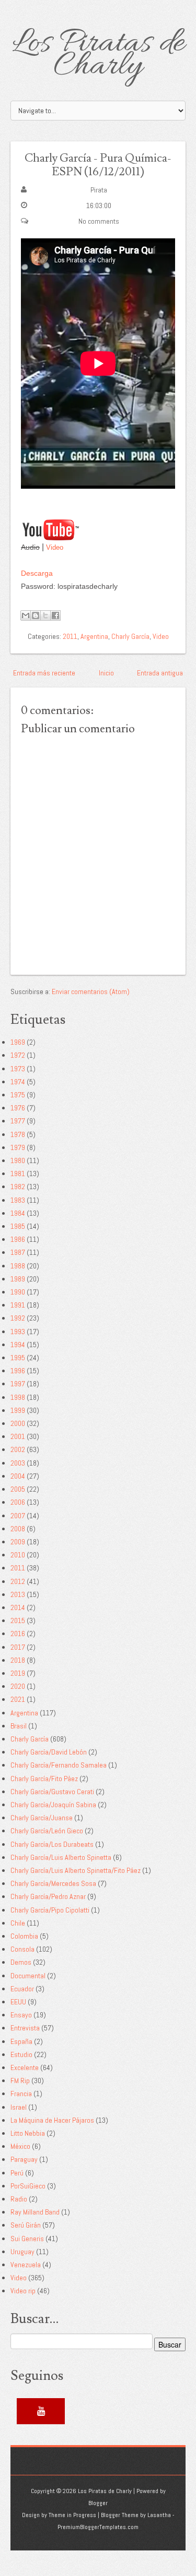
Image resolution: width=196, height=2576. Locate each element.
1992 (18, 1318)
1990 (18, 1292)
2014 (18, 1607)
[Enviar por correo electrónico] (26, 615)
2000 (18, 1423)
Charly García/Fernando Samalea (59, 1765)
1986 (18, 1239)
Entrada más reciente (44, 673)
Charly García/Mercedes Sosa (53, 1883)
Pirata (99, 190)
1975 (18, 1095)
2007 (18, 1516)
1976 (18, 1108)
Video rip (23, 2291)
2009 (18, 1542)
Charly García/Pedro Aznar (48, 1896)
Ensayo (21, 2015)
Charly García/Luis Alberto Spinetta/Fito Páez (76, 1870)
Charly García (130, 636)
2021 (18, 1699)
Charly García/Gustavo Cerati (52, 1792)
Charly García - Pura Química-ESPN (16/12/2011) (98, 165)
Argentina (94, 636)
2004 (18, 1476)
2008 (18, 1529)
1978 (18, 1134)
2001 (18, 1436)
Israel (19, 2107)
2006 (18, 1502)
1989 (18, 1279)
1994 (18, 1345)
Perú (17, 2173)
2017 (18, 1647)
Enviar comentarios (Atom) (91, 991)
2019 (18, 1673)
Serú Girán (26, 2225)
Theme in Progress (72, 2515)
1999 (18, 1410)
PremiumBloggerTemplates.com (98, 2527)
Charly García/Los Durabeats (52, 1844)
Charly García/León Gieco (47, 1831)
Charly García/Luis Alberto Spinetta (61, 1857)
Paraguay (24, 2159)
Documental (28, 1976)
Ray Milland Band (35, 2212)
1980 (18, 1160)
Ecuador (22, 1989)
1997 (18, 1384)
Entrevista (25, 2028)
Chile (18, 1923)
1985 (18, 1226)
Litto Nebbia (28, 2133)
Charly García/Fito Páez (44, 1779)
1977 (18, 1121)
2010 (18, 1555)
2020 (18, 1686)
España (21, 2041)
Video (55, 547)
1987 (18, 1252)
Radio (19, 2199)
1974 (18, 1082)
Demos (21, 1962)
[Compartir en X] (45, 615)
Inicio (106, 673)
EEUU (18, 2002)
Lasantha (159, 2515)
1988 (18, 1266)
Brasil (19, 1726)
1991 (18, 1305)
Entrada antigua (160, 673)
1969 (18, 1042)
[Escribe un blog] (36, 615)
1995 (18, 1358)
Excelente (25, 2067)
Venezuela (26, 2265)
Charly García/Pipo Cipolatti (50, 1910)
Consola (22, 1949)
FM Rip (20, 2081)
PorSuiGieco (28, 2186)
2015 (18, 1620)
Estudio (21, 2054)
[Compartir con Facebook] (55, 615)
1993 (18, 1332)
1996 (18, 1371)
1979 (18, 1147)
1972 (18, 1055)
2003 (18, 1463)
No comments (99, 221)
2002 (18, 1449)
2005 (18, 1489)
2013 (18, 1594)
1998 (18, 1397)
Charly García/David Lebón (49, 1752)
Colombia (24, 1936)
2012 (18, 1581)
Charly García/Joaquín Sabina (53, 1805)
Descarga (37, 573)
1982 (18, 1187)
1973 (18, 1069)
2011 (70, 636)
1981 (18, 1174)
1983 (18, 1200)
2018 (18, 1660)
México (20, 2146)
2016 (18, 1634)
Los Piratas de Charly (98, 55)
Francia (21, 2094)
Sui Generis (27, 2239)
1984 (18, 1213)
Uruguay (22, 2252)
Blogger (98, 2503)
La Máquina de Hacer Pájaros (52, 2120)
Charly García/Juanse (42, 1818)
